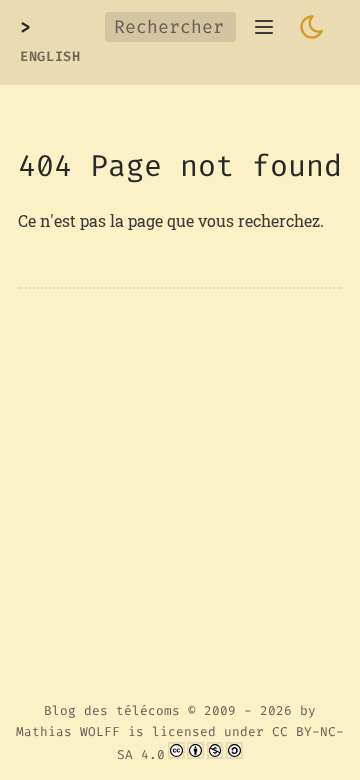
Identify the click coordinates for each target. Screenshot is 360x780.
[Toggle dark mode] (312, 27)
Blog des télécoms (112, 710)
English (50, 56)
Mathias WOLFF (68, 731)
